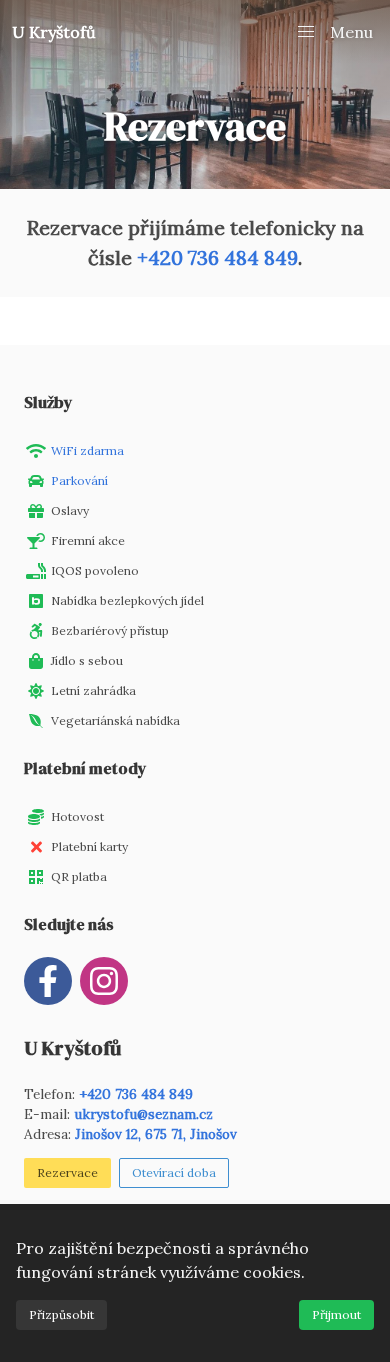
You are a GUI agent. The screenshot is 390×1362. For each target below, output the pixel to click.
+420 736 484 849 (217, 257)
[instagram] (104, 981)
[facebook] (48, 981)
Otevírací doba (174, 1172)
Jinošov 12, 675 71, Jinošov (156, 1134)
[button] (334, 32)
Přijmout (336, 1314)
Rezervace (67, 1172)
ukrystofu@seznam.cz (143, 1114)
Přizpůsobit (61, 1314)
